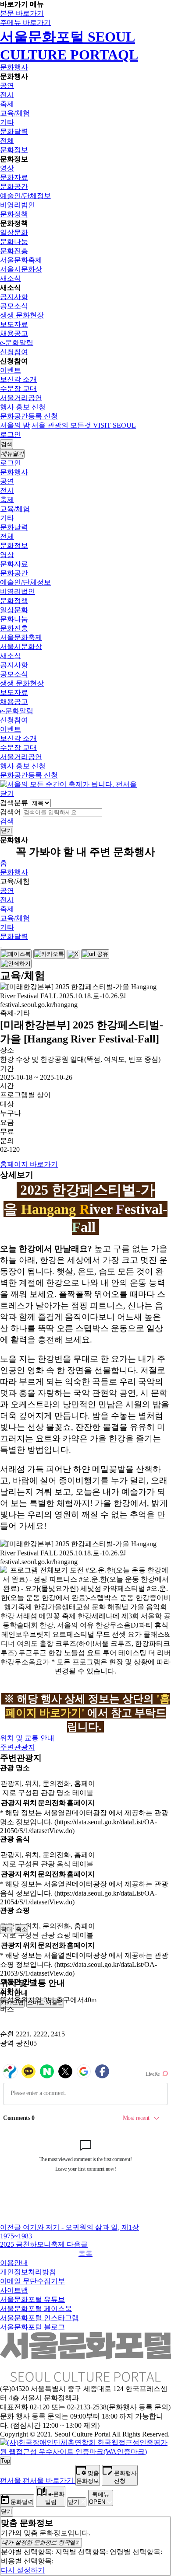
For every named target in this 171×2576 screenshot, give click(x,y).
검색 (7, 821)
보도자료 (14, 324)
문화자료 (14, 177)
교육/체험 (15, 113)
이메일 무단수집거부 (32, 2281)
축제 (7, 104)
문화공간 (14, 186)
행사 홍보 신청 (23, 407)
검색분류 (14, 803)
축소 (21, 1929)
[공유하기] (1, 948)
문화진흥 (14, 251)
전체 (7, 141)
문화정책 (14, 214)
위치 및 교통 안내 (27, 1738)
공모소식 (14, 306)
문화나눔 (14, 242)
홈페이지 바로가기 (29, 1164)
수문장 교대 (18, 389)
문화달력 (14, 131)
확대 (7, 1929)
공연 (7, 85)
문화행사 (14, 67)
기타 (7, 122)
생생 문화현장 (22, 315)
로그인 (11, 434)
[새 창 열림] (85, 2452)
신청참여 (14, 352)
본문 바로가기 (22, 13)
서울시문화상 (21, 269)
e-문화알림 (17, 343)
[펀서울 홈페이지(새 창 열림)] (68, 784)
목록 (85, 2254)
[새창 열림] (16, 954)
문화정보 (14, 150)
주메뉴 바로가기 (25, 23)
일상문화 (14, 232)
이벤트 (11, 370)
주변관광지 (18, 1747)
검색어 (11, 812)
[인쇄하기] (16, 964)
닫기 (7, 793)
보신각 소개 (18, 379)
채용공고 (14, 333)
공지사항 (14, 297)
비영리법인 (18, 205)
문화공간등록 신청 (29, 416)
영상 (7, 168)
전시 (7, 95)
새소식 (11, 278)
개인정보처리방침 (28, 2272)
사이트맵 (14, 2290)
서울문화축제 (21, 260)
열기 (41, 2543)
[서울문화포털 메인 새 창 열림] (85, 2378)
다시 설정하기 (23, 2570)
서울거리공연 (21, 398)
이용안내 (14, 2263)
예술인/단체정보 (25, 196)
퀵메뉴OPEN (99, 2498)
